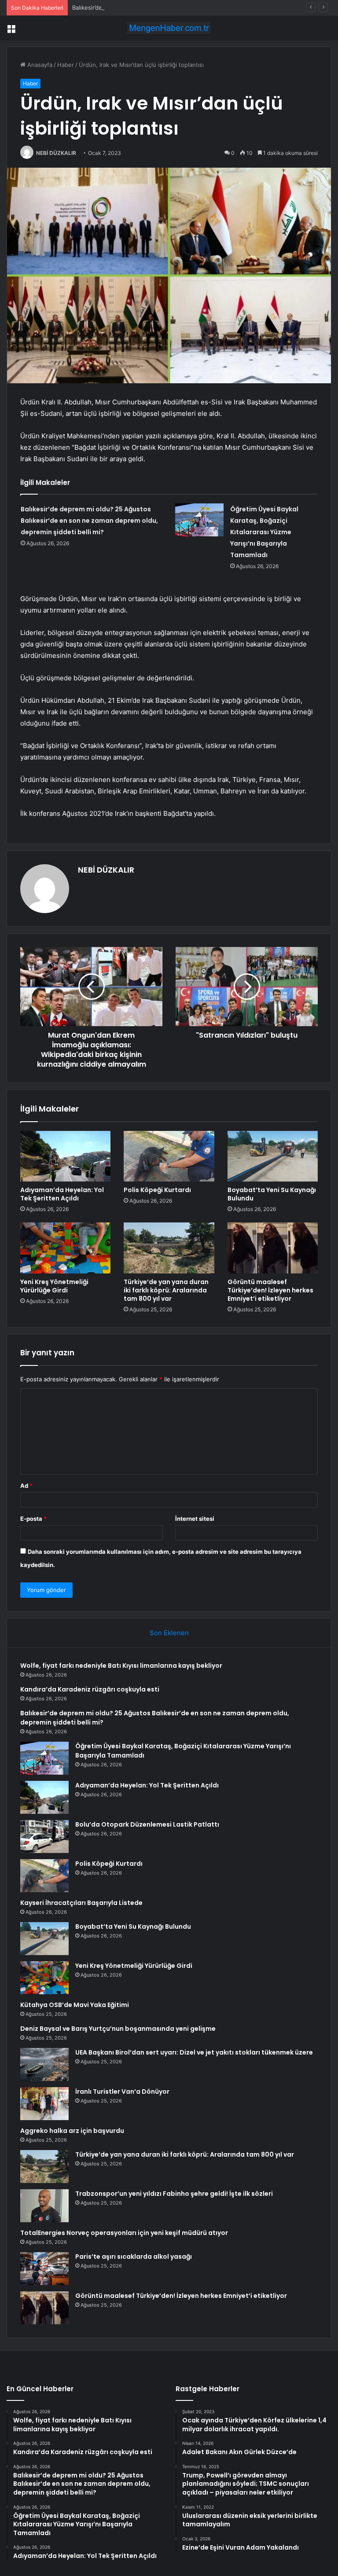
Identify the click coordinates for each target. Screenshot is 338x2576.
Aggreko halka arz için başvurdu (72, 2131)
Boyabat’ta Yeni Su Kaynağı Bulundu (272, 1194)
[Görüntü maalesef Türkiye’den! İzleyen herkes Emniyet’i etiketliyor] (273, 1248)
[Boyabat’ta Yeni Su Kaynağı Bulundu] (273, 1156)
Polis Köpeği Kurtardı (157, 1190)
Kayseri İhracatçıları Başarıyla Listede (81, 1903)
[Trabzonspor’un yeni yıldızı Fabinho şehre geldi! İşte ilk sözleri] (44, 2206)
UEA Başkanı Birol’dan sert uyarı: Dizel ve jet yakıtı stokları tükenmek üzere (194, 2052)
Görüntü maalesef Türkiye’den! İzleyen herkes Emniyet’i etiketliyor (270, 1290)
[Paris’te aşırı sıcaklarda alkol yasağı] (44, 2269)
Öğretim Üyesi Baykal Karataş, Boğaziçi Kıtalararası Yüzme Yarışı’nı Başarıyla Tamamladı (264, 532)
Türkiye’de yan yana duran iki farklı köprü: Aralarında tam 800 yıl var (166, 1290)
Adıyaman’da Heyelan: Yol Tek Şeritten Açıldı (62, 1194)
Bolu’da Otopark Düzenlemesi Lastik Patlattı (147, 1824)
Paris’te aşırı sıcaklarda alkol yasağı (134, 2257)
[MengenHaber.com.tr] (169, 28)
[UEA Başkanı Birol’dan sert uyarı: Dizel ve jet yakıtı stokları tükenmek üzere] (44, 2064)
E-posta (33, 1519)
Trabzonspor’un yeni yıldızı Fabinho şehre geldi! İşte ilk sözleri (174, 2194)
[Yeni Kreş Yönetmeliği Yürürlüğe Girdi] (65, 1248)
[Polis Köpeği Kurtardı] (169, 1156)
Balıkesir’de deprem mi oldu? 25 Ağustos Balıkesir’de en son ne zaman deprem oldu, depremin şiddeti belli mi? (89, 521)
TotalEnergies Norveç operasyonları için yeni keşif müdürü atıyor (124, 2233)
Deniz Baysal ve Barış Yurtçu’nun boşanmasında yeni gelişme (118, 2029)
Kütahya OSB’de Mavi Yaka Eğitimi (75, 2005)
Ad (26, 1486)
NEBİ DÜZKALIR (56, 153)
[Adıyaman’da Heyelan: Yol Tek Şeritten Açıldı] (65, 1156)
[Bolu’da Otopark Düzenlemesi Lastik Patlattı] (44, 1837)
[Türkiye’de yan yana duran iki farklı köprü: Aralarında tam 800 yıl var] (169, 1248)
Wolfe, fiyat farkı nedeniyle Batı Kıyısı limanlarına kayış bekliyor (121, 1666)
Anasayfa (39, 65)
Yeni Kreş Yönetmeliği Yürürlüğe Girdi (54, 1286)
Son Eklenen (169, 1633)
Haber (66, 65)
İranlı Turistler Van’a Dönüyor (122, 2092)
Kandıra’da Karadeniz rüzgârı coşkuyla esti (90, 1689)
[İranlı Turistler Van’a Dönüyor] (44, 2104)
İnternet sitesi (195, 1519)
